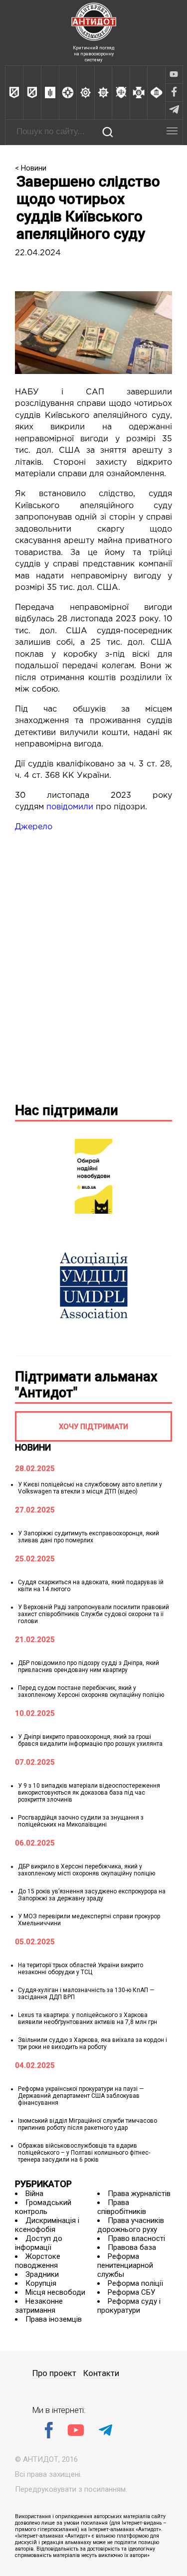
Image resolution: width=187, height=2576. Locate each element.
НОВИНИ (33, 1447)
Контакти (101, 2373)
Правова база (132, 2247)
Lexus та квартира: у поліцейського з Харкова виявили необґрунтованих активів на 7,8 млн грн (88, 2019)
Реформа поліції (135, 2283)
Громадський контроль (43, 2207)
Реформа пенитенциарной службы (125, 2265)
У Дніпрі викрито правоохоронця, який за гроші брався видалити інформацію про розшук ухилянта (90, 1740)
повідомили (70, 807)
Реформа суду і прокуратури (129, 2306)
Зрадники (42, 2274)
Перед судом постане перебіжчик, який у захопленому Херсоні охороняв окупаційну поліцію (91, 1691)
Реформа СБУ (131, 2292)
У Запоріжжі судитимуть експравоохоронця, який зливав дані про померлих (89, 1537)
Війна (34, 2194)
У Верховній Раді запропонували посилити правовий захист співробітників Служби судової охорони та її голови (93, 1614)
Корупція (41, 2283)
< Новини (31, 168)
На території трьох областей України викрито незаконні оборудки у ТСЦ (81, 1969)
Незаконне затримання (39, 2306)
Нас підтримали (67, 1110)
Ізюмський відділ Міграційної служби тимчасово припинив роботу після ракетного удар (88, 2124)
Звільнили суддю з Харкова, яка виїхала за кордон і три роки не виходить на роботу (93, 2043)
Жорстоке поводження (38, 2261)
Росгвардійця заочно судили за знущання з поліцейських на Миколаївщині (81, 1821)
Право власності (136, 2238)
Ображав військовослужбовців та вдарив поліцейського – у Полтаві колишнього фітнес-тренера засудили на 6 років (84, 2153)
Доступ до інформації (39, 2243)
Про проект (54, 2373)
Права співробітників (122, 2207)
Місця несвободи (55, 2292)
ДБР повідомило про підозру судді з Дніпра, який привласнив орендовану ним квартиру (89, 1666)
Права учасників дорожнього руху (131, 2225)
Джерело (34, 827)
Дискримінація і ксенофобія (47, 2225)
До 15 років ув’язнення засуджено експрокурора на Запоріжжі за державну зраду (92, 1895)
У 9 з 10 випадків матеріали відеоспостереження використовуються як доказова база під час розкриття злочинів (89, 1793)
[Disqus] (93, 965)
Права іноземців (54, 2319)
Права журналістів (139, 2194)
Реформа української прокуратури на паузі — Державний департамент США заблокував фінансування (81, 2096)
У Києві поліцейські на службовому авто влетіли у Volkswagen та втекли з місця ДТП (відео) (90, 1488)
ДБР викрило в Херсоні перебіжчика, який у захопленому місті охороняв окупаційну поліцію (87, 1870)
